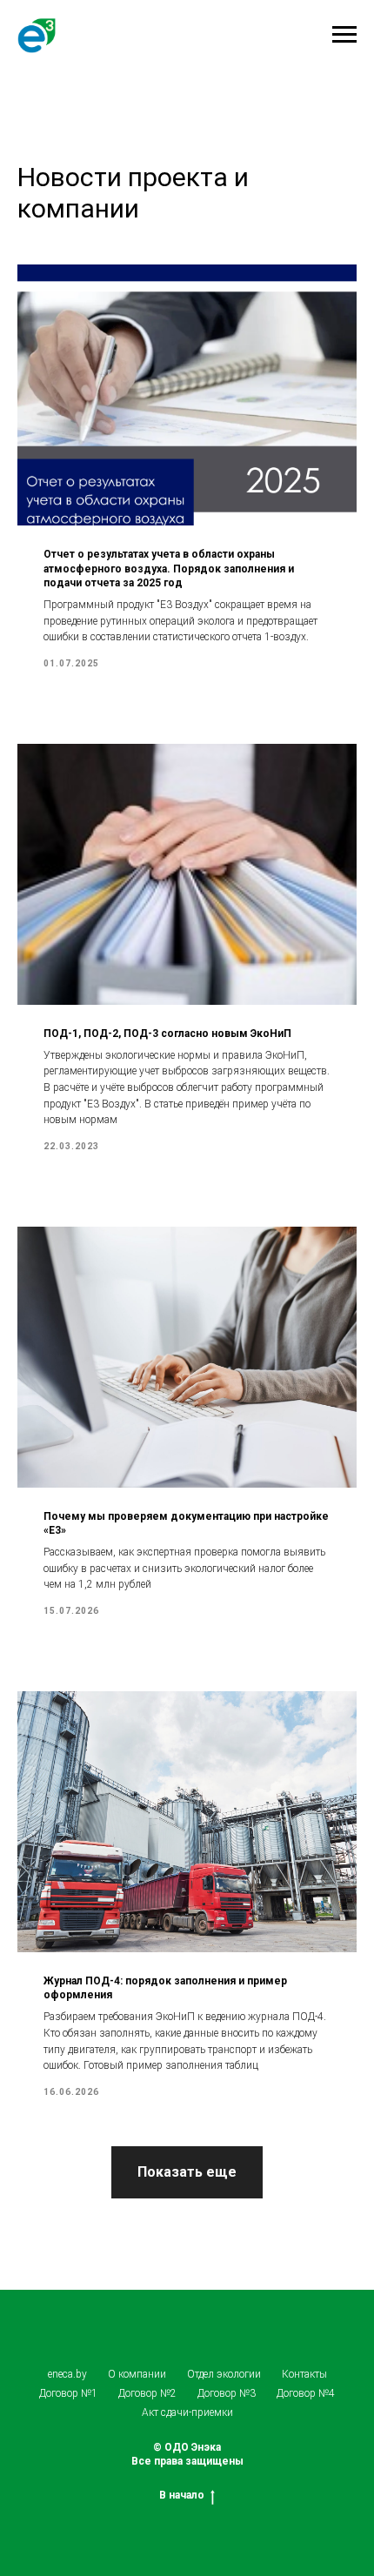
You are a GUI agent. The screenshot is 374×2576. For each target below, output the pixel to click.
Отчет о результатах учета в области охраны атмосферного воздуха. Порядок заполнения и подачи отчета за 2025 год (169, 568)
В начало (182, 2495)
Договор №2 (147, 2393)
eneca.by (67, 2374)
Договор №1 (68, 2393)
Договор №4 (306, 2393)
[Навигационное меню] (344, 35)
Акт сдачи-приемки (187, 2412)
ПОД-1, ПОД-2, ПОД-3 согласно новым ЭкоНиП (167, 1034)
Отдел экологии (224, 2374)
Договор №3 (227, 2393)
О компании (137, 2374)
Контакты (304, 2374)
